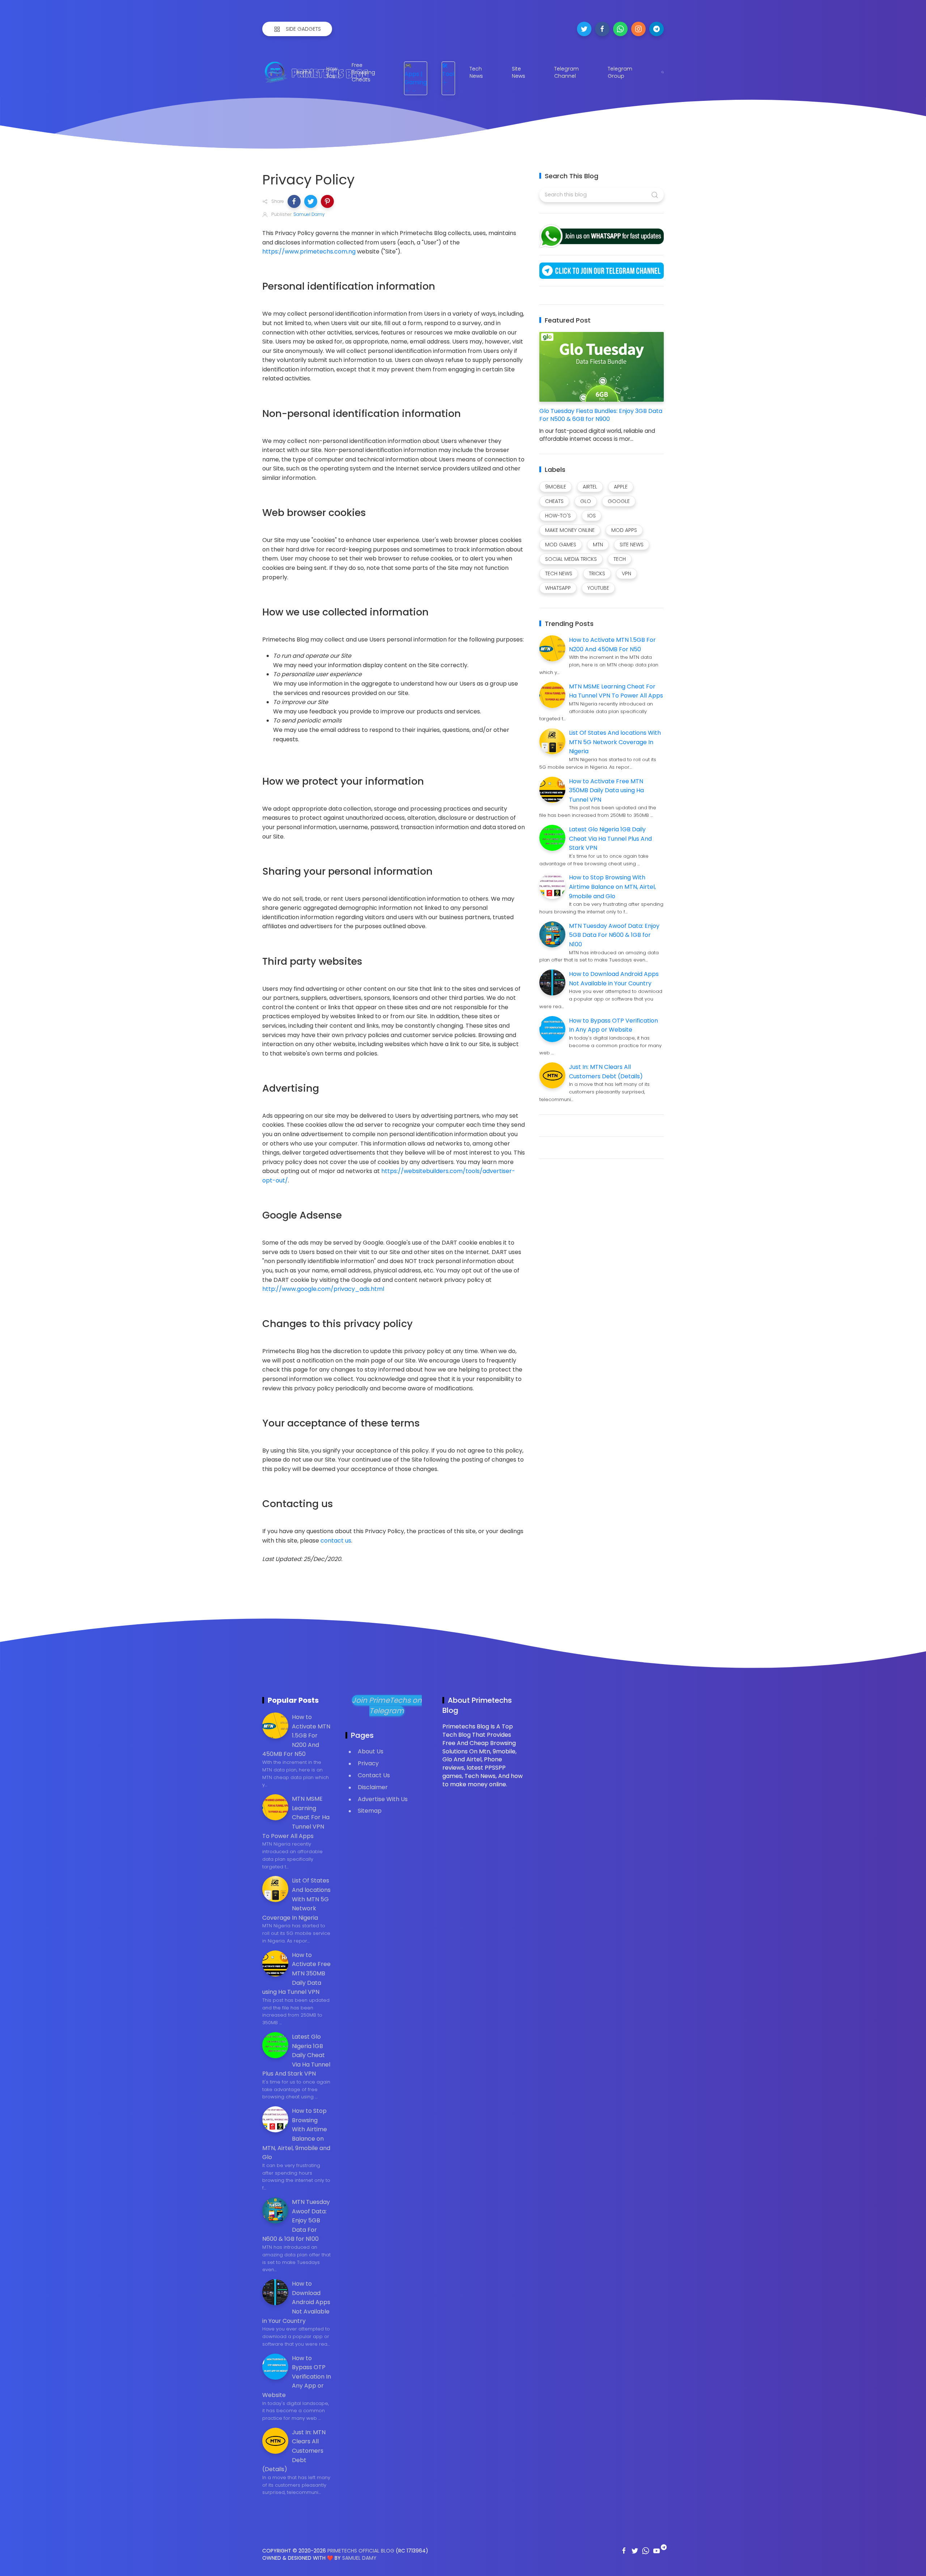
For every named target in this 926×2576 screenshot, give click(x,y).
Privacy (368, 1763)
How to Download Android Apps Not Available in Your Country (296, 2302)
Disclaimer (373, 1787)
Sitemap (370, 1811)
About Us (371, 1751)
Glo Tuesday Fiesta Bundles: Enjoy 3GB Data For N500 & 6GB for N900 (601, 415)
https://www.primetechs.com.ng (309, 251)
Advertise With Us (383, 1799)
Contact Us (374, 1775)
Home (304, 72)
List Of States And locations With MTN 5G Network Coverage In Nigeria (615, 742)
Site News (519, 72)
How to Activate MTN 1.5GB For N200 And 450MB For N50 (296, 1735)
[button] (294, 201)
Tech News (476, 72)
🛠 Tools (450, 70)
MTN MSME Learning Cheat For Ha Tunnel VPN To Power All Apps (296, 1817)
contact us (336, 1541)
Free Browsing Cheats (363, 72)
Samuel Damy (359, 2558)
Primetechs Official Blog (361, 2551)
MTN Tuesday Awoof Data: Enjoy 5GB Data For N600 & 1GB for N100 (614, 935)
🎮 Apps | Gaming (416, 74)
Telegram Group (620, 72)
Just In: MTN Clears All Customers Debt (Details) (294, 2451)
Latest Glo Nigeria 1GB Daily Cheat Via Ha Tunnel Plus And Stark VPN (610, 839)
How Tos (332, 72)
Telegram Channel (566, 72)
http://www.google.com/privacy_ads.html (323, 1289)
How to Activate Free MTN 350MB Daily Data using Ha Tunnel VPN (606, 790)
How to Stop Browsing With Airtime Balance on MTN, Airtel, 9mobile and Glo (612, 887)
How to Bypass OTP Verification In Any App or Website (297, 2377)
